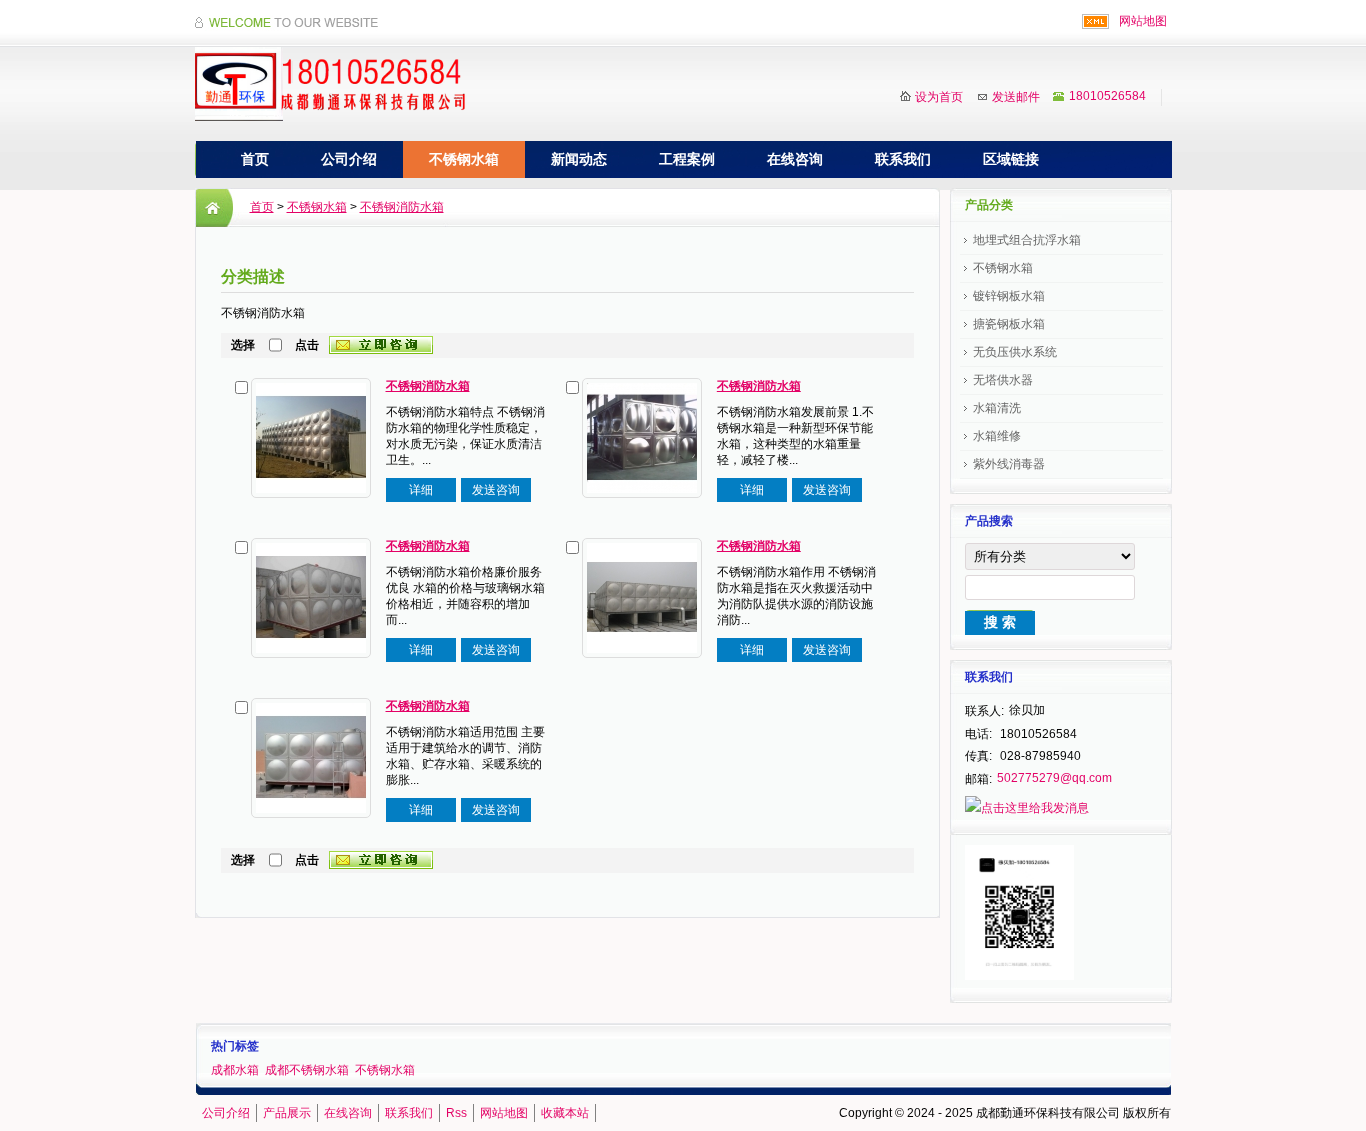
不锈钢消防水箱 (402, 207)
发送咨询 (496, 490)
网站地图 (1143, 21)
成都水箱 (235, 1070)
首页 (255, 159)
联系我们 (903, 159)
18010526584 (1107, 96)
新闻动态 (579, 159)
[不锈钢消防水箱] (311, 437)
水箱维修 (997, 436)
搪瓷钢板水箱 (1009, 324)
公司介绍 (349, 159)
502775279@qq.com (1054, 778)
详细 (421, 490)
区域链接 (1011, 159)
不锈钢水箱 (464, 159)
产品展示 (287, 1113)
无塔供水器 (1003, 380)
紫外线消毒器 (1009, 464)
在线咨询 (795, 159)
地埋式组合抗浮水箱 (1027, 240)
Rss (456, 1113)
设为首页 (939, 97)
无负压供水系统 (1015, 352)
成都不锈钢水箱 (307, 1070)
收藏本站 (565, 1113)
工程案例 (687, 159)
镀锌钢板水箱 (1009, 296)
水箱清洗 (997, 408)
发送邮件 (1016, 97)
